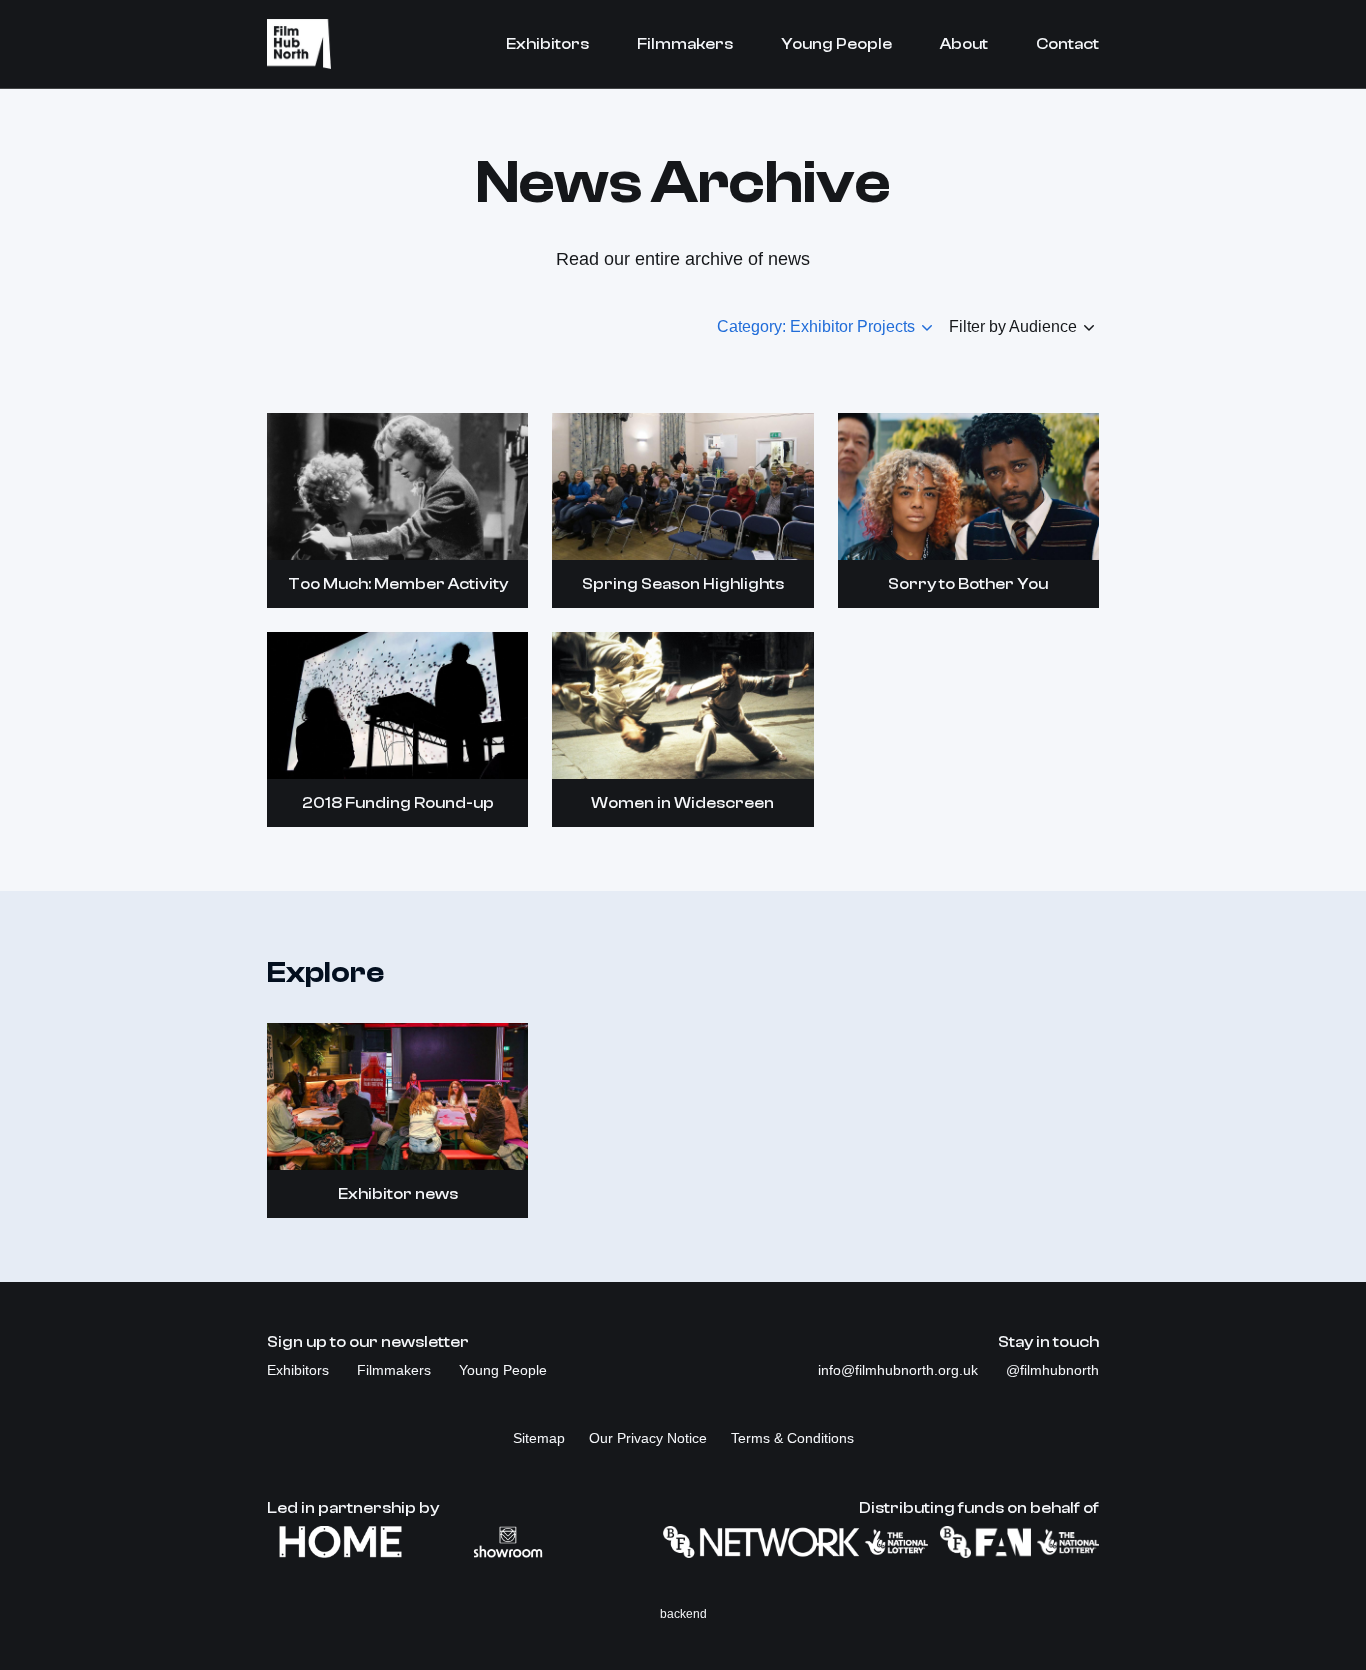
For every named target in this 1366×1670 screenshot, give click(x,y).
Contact (1067, 44)
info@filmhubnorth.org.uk (900, 1370)
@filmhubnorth (1052, 1370)
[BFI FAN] (1019, 1542)
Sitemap (539, 1438)
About (964, 44)
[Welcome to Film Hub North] (299, 44)
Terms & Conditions (792, 1438)
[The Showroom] (508, 1542)
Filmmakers (685, 44)
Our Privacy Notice (648, 1438)
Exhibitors (547, 44)
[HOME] (340, 1542)
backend (683, 1614)
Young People (836, 44)
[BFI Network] (795, 1542)
